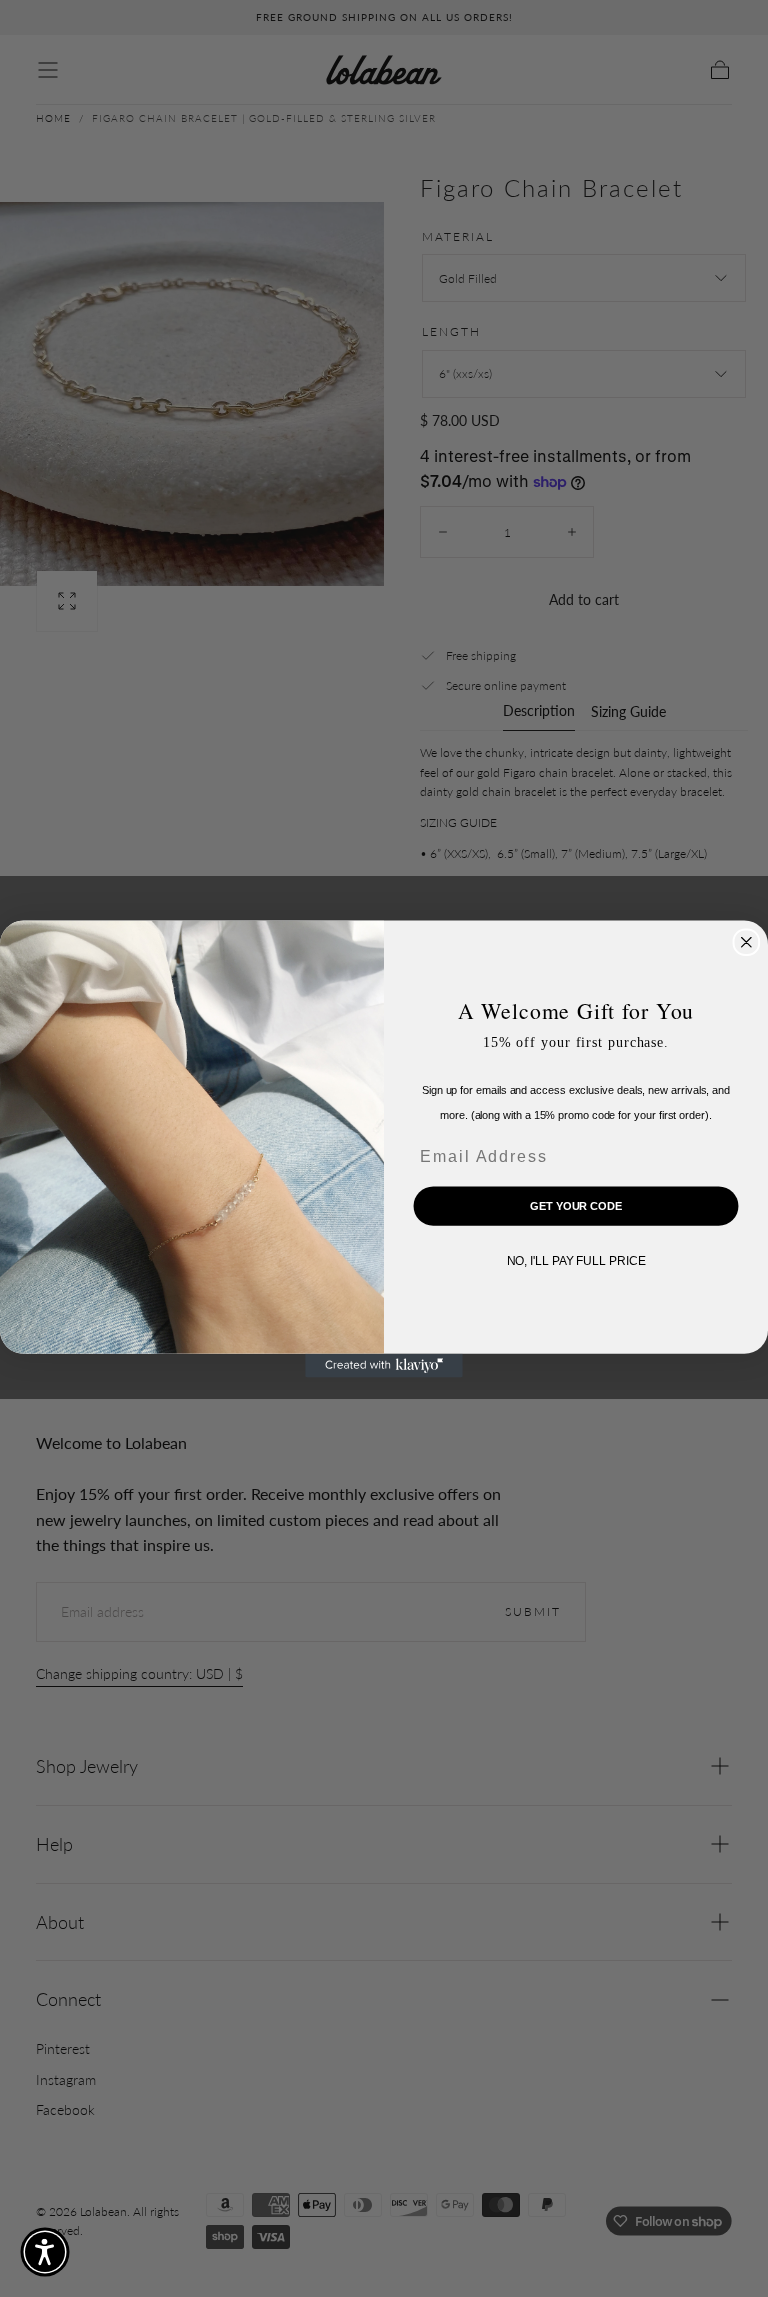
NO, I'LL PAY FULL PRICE (576, 1261)
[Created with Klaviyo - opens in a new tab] (384, 1365)
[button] (45, 2252)
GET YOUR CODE (576, 1205)
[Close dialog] (747, 942)
